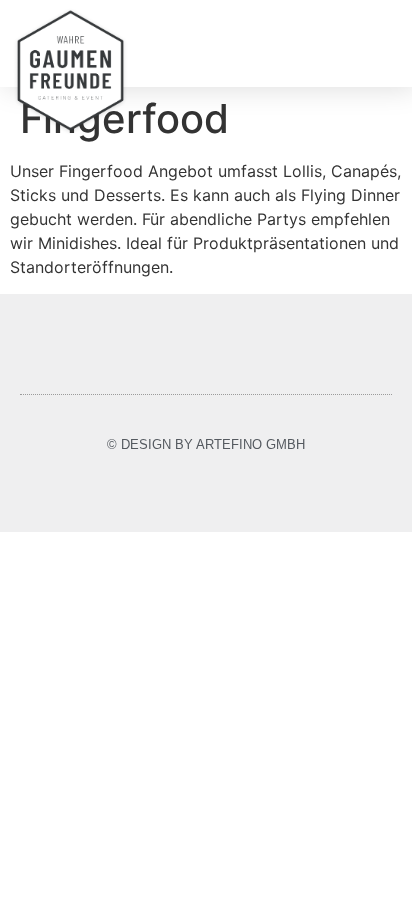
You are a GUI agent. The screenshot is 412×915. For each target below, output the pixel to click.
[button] (383, 43)
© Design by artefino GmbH (206, 444)
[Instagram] (206, 490)
